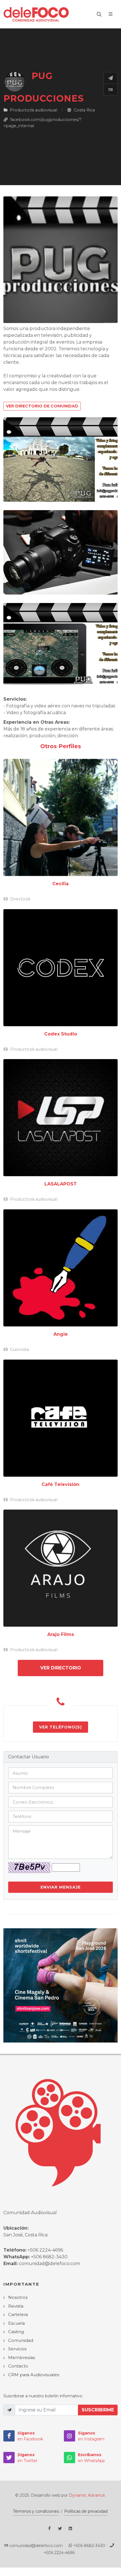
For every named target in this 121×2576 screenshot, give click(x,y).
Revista (16, 2306)
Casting (16, 2332)
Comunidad (21, 2340)
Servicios (17, 2349)
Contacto (18, 2366)
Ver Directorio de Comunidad (42, 406)
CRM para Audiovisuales (34, 2375)
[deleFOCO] (36, 14)
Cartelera (18, 2314)
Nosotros (18, 2297)
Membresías (22, 2358)
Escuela (16, 2323)
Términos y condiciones (36, 2511)
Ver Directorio (61, 1668)
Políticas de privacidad (86, 2511)
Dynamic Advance (87, 2495)
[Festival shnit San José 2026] (60, 1985)
